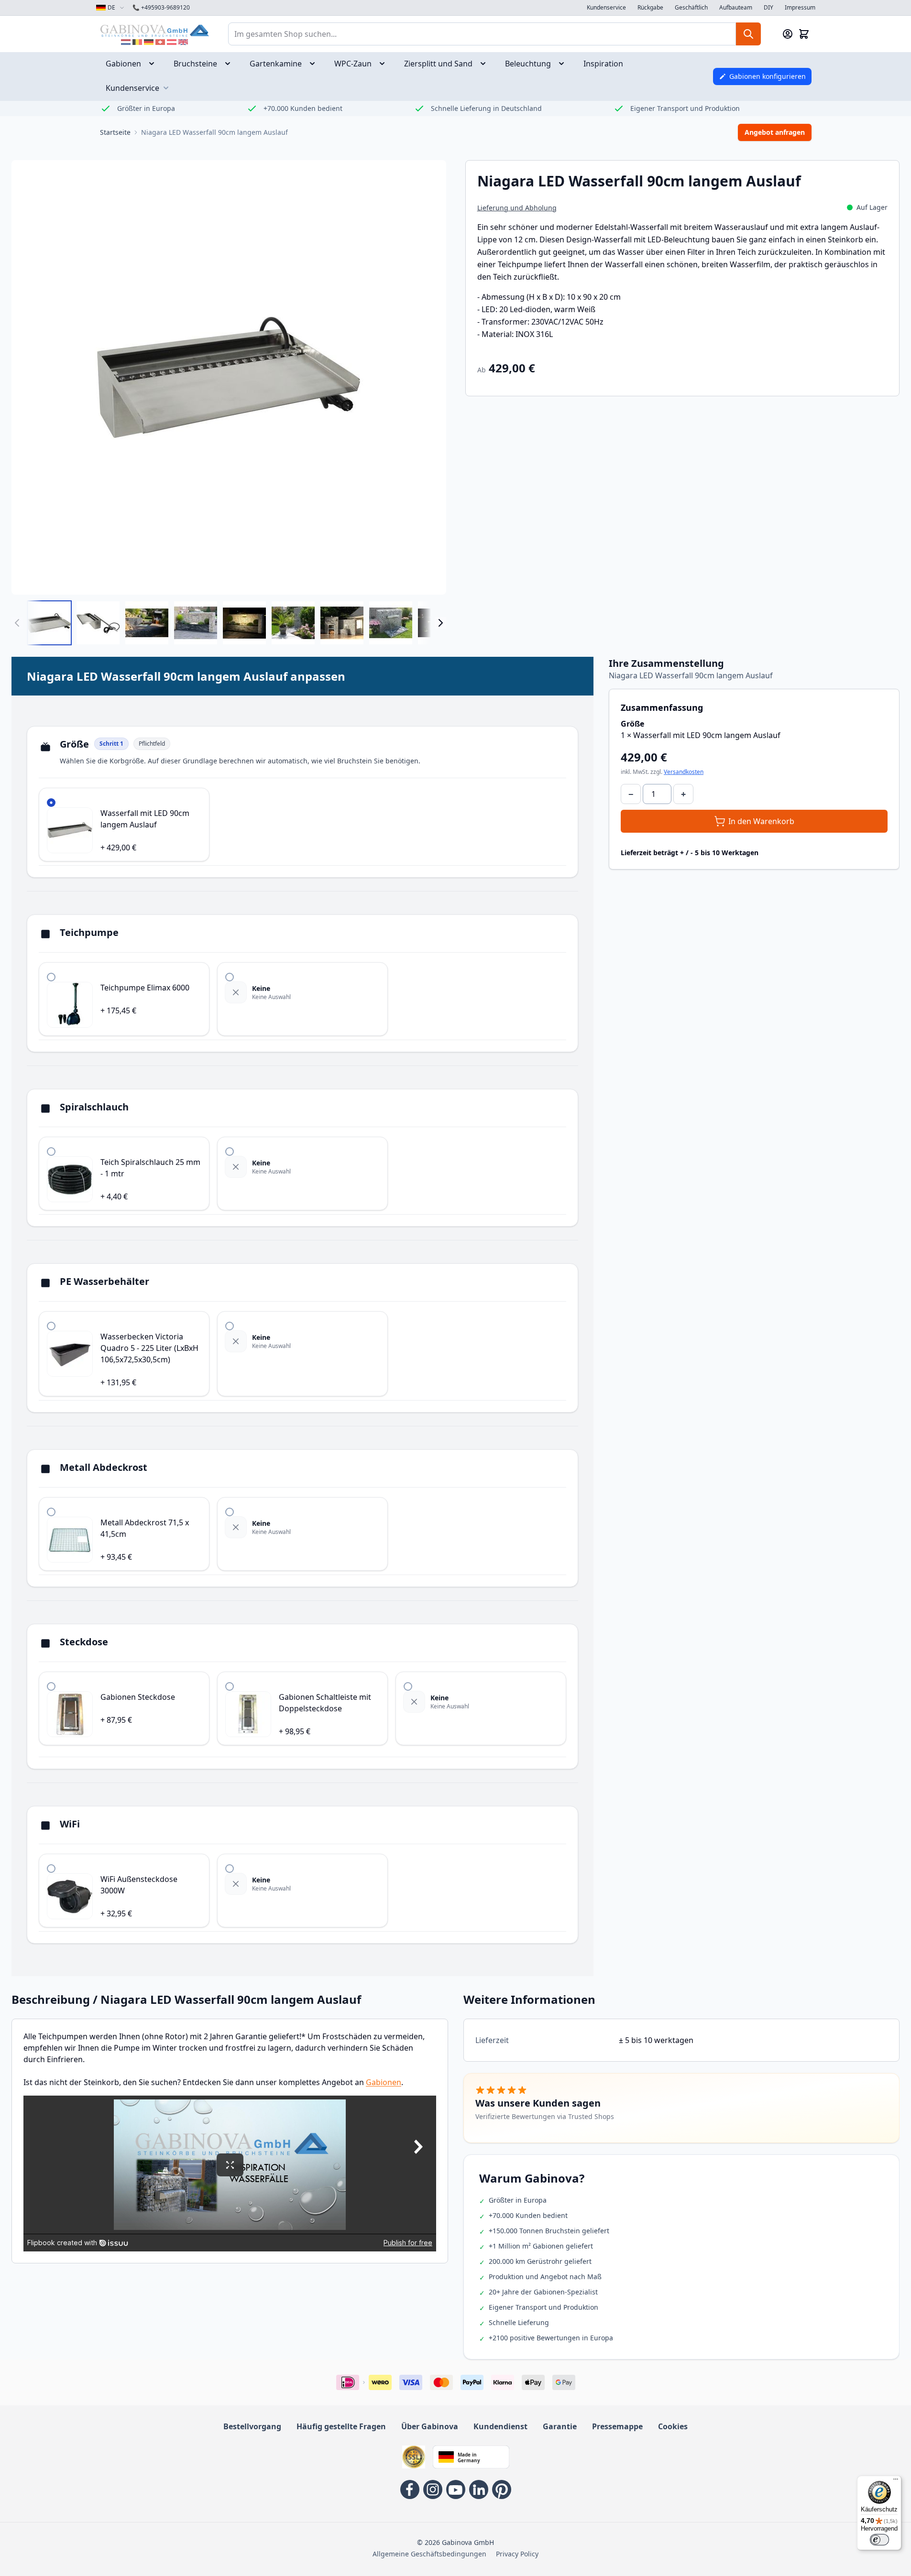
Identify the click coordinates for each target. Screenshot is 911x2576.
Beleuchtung (528, 64)
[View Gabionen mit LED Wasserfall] (244, 623)
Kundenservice (606, 8)
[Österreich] (172, 42)
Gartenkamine (276, 64)
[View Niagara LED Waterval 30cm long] (49, 623)
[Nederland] (126, 42)
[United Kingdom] (183, 42)
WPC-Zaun (353, 64)
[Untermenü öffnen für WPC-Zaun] (385, 64)
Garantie (560, 2426)
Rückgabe (650, 8)
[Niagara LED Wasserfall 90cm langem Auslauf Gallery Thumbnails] (229, 623)
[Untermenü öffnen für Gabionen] (154, 64)
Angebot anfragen (775, 132)
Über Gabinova (430, 2426)
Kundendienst (500, 2426)
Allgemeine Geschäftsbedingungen (429, 2554)
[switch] (879, 2540)
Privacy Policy (517, 2554)
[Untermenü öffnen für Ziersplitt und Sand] (486, 64)
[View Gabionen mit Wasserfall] (147, 623)
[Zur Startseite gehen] (154, 30)
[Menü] (896, 2481)
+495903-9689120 (161, 8)
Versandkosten (684, 772)
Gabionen (123, 64)
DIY (768, 8)
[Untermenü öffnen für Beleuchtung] (564, 64)
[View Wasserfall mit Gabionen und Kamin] (342, 623)
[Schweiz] (160, 42)
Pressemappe (617, 2426)
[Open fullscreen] (229, 377)
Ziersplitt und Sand (438, 64)
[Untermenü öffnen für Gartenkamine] (315, 64)
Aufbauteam (736, 8)
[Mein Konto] (788, 34)
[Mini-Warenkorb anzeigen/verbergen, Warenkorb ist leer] (804, 34)
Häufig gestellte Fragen (341, 2426)
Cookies (673, 2426)
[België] (137, 42)
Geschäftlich (691, 8)
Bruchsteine (195, 64)
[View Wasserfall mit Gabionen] (196, 623)
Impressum (800, 8)
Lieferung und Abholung (517, 208)
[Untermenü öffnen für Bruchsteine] (230, 64)
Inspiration (603, 64)
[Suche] (748, 34)
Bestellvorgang (252, 2426)
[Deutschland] (149, 42)
